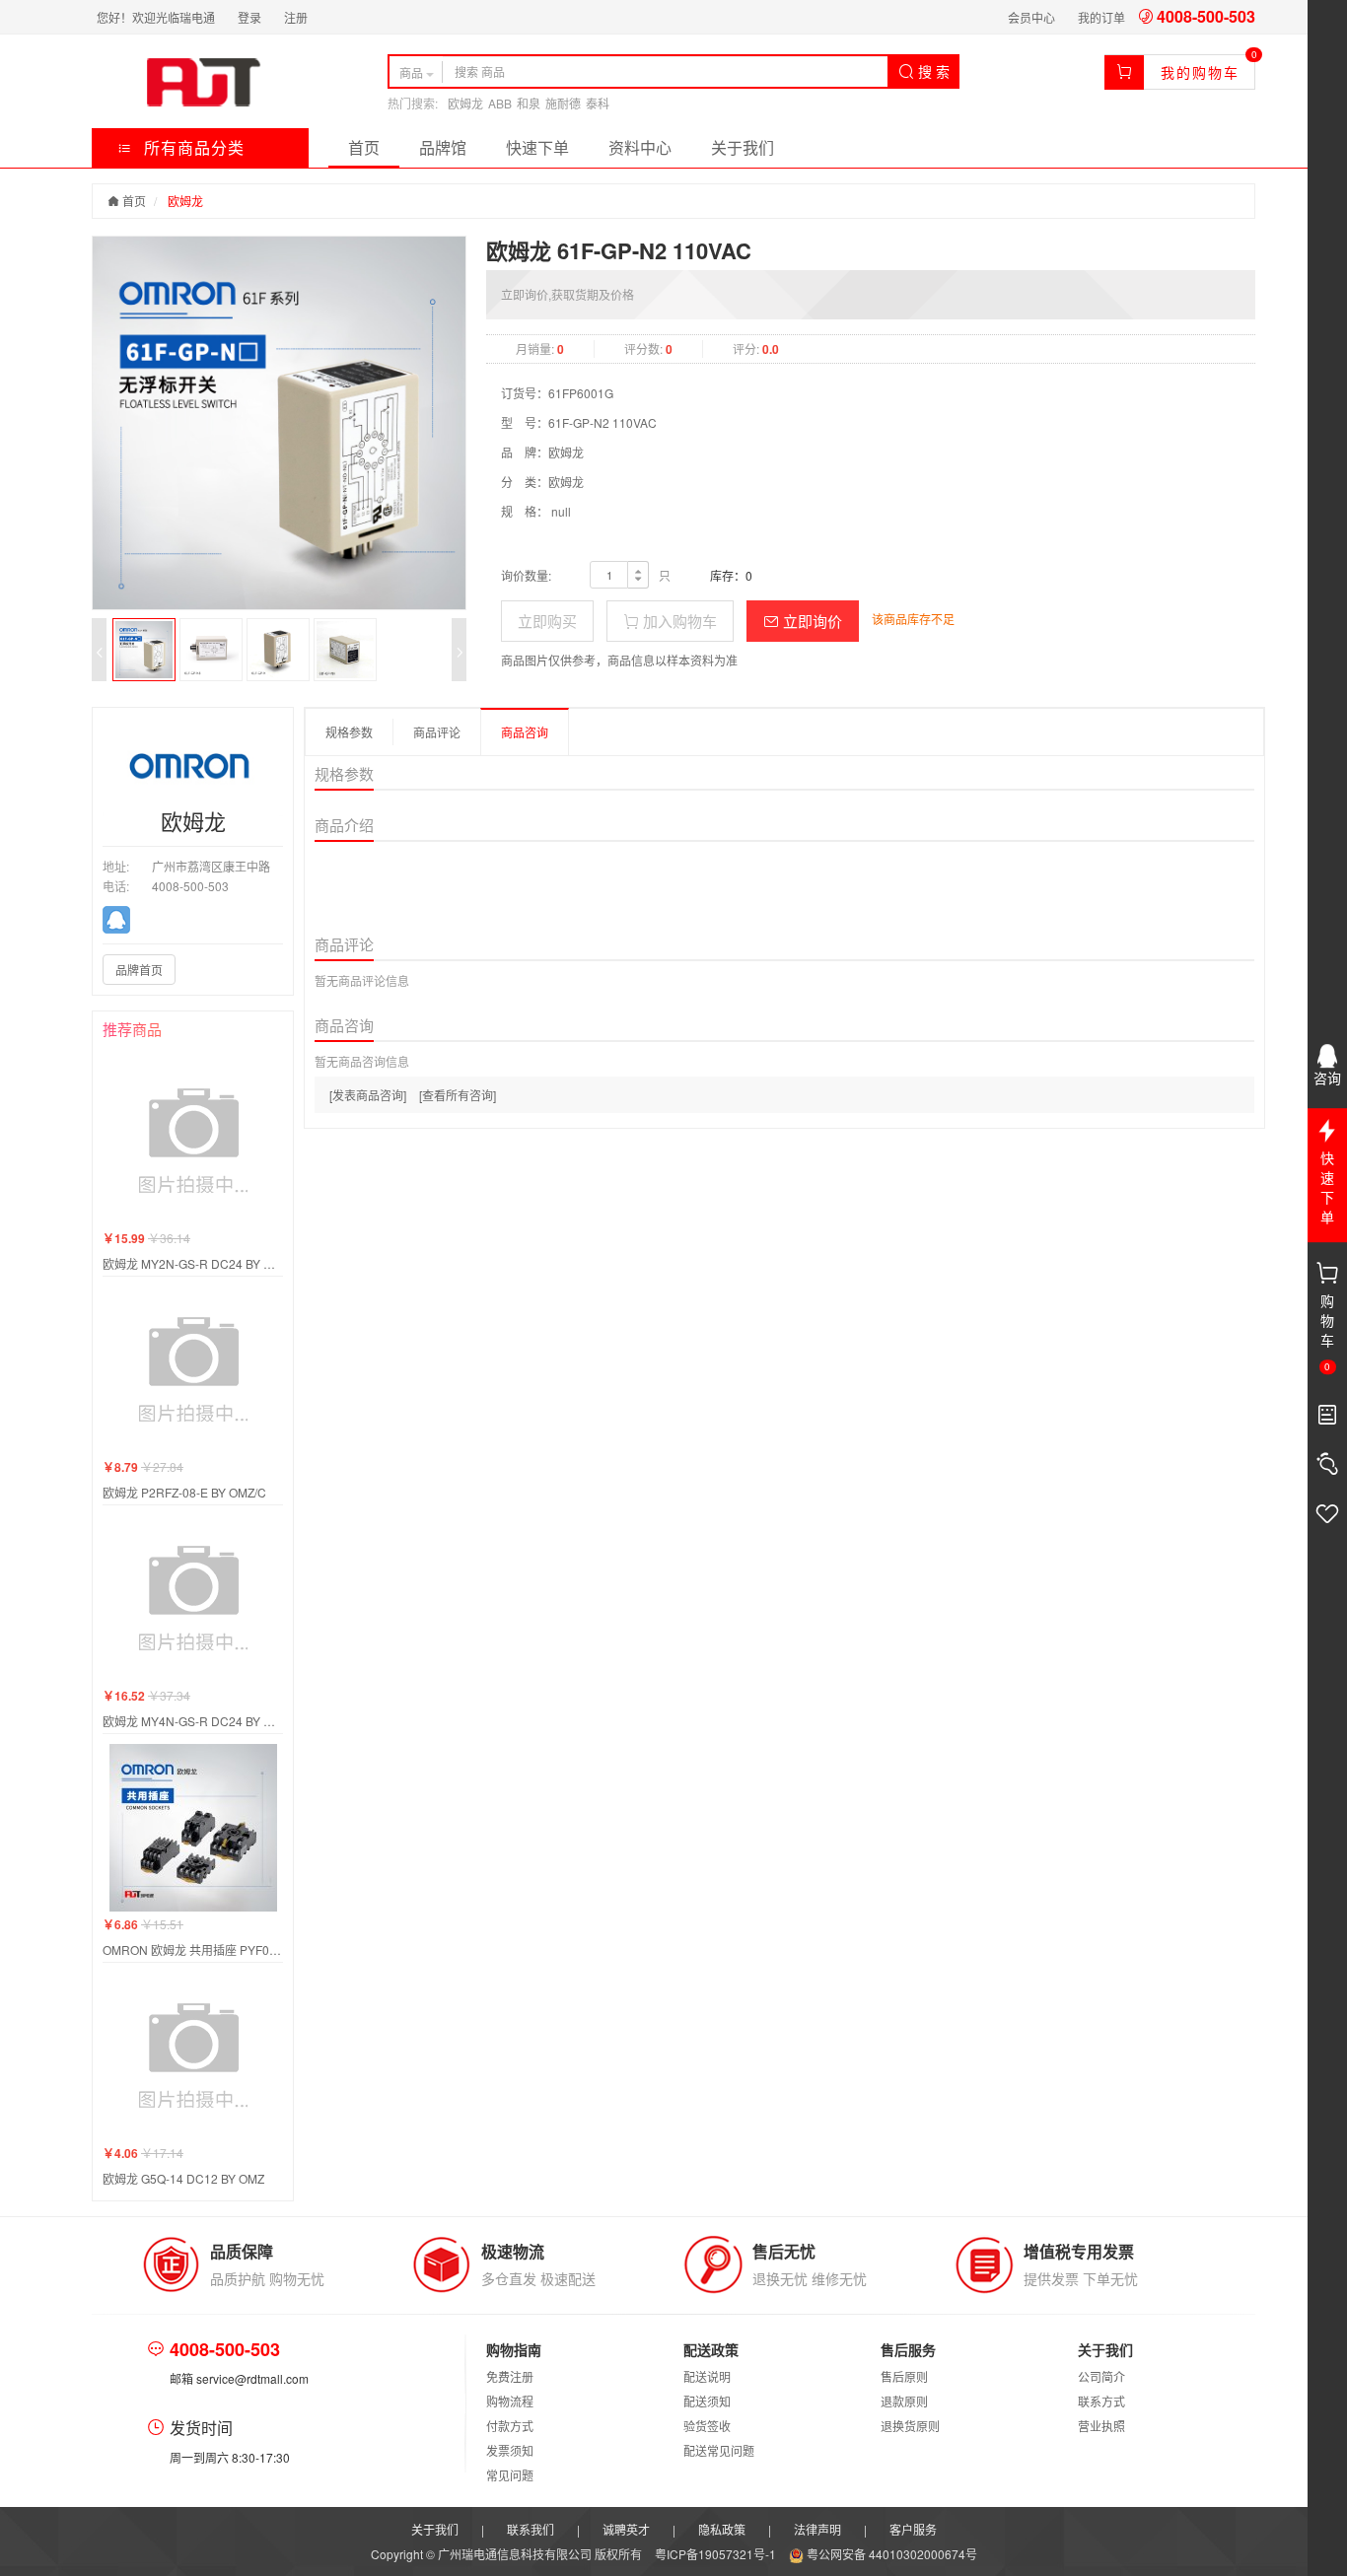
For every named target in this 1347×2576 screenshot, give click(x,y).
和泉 (529, 103)
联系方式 (1101, 2401)
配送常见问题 (719, 2450)
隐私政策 (722, 2529)
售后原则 (904, 2376)
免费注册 (510, 2376)
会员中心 (1031, 17)
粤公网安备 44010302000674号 (890, 2554)
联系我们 (531, 2529)
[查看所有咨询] (458, 1095)
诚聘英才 (626, 2529)
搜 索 (932, 71)
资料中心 (640, 147)
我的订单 (1101, 17)
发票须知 (510, 2450)
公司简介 (1101, 2376)
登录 (249, 17)
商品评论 (437, 732)
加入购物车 (678, 621)
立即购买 (547, 621)
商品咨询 (525, 732)
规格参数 (349, 732)
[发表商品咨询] (368, 1095)
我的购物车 (1200, 72)
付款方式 (510, 2426)
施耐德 (563, 103)
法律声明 (817, 2529)
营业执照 (1101, 2426)
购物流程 (510, 2401)
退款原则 (904, 2401)
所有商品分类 (192, 147)
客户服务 (913, 2529)
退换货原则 (910, 2426)
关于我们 (743, 147)
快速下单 (537, 147)
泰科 (598, 103)
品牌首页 (139, 970)
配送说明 (707, 2376)
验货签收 (707, 2426)
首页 (364, 147)
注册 (296, 17)
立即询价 (811, 621)
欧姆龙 (465, 103)
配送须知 (707, 2401)
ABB (500, 103)
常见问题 (510, 2475)
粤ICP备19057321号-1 (717, 2554)
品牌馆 (443, 147)
